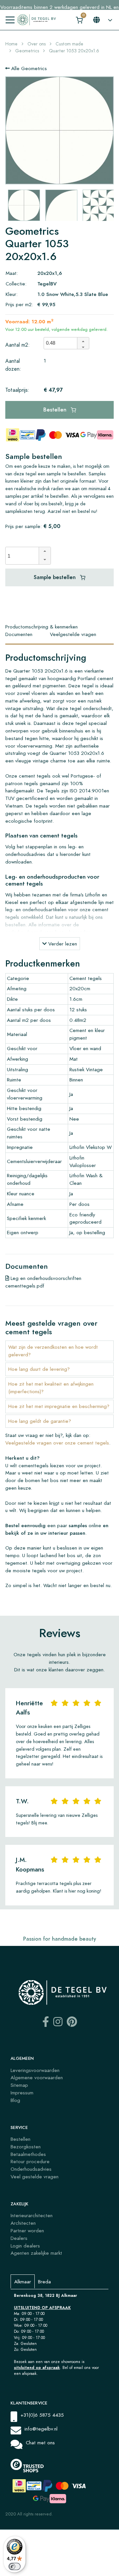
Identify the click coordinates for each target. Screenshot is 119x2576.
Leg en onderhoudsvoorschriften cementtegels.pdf (43, 1282)
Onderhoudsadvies (31, 2169)
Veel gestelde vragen (35, 2177)
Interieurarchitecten (32, 2215)
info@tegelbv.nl (41, 2429)
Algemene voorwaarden (37, 2077)
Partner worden (27, 2231)
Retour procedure (30, 2161)
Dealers (19, 2238)
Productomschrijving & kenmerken (41, 627)
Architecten (23, 2223)
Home (11, 44)
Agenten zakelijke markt (36, 2253)
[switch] (15, 2566)
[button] (83, 340)
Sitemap (19, 2085)
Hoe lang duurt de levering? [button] (39, 1369)
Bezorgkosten (26, 2147)
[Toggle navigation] (10, 20)
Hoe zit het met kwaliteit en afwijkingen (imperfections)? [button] (51, 1388)
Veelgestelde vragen (73, 634)
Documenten (19, 634)
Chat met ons (40, 2443)
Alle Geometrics (28, 68)
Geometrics (27, 51)
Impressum (22, 2093)
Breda (44, 2282)
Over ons (37, 44)
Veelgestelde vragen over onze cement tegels (57, 1443)
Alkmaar (23, 2282)
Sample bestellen (56, 577)
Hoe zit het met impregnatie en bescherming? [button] (59, 1406)
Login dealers (25, 2246)
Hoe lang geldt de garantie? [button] (40, 1421)
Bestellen (56, 410)
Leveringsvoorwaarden (35, 2070)
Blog (15, 2100)
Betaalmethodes (28, 2154)
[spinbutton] (62, 343)
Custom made (69, 44)
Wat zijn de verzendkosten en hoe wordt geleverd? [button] (53, 1351)
